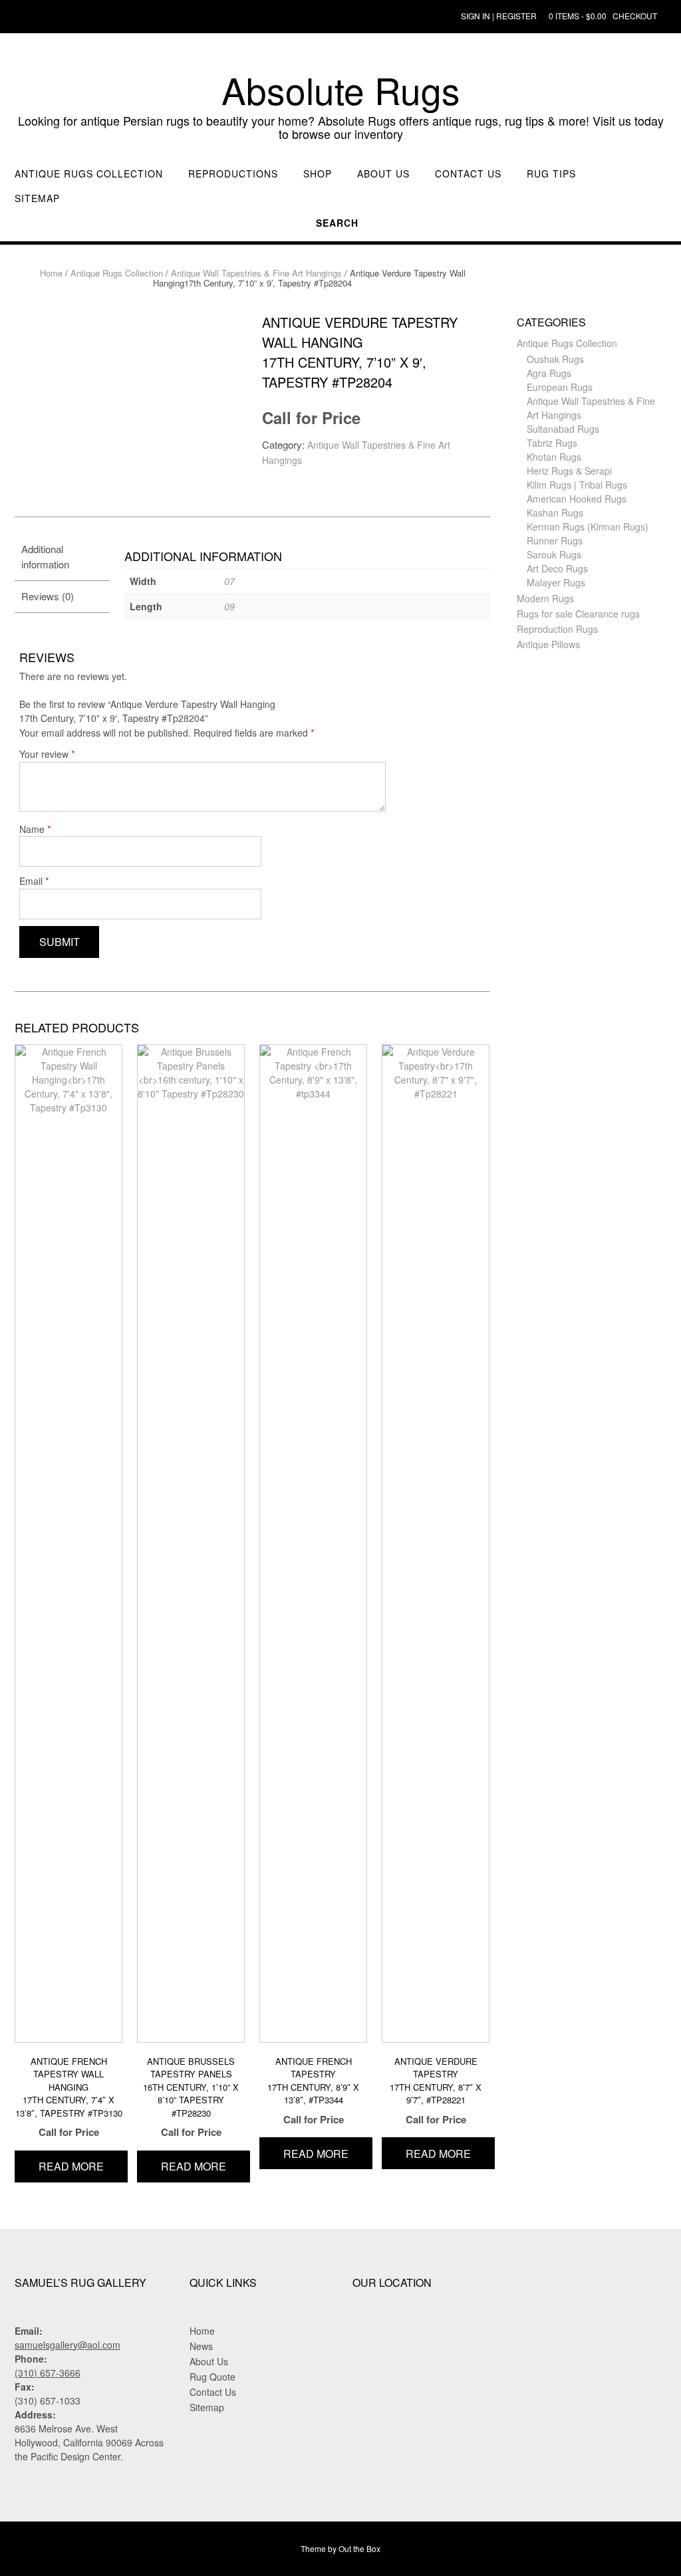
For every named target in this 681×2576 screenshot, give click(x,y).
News (201, 2346)
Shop (318, 174)
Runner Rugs (555, 540)
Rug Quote (212, 2377)
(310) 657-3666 (48, 2373)
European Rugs (560, 387)
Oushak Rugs (555, 359)
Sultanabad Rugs (563, 429)
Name (35, 829)
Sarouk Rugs (554, 554)
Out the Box (359, 2548)
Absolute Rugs (341, 90)
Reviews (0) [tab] (48, 596)
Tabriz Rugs (552, 443)
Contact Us (468, 174)
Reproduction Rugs (557, 629)
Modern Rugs (545, 598)
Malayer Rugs (556, 582)
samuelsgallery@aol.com (68, 2345)
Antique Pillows (548, 644)
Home (51, 273)
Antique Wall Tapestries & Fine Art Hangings (256, 273)
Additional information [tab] (45, 556)
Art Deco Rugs (557, 568)
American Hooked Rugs (577, 499)
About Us (383, 174)
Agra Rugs (549, 373)
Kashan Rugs (555, 513)
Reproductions (233, 174)
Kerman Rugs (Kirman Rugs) (588, 527)
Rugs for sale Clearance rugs (578, 614)
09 (229, 606)
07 (229, 581)
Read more (71, 2166)
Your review (47, 754)
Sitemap (37, 198)
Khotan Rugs (554, 457)
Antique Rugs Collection (89, 174)
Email (34, 880)
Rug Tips (551, 174)
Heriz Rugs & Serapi (569, 471)
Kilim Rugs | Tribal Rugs (577, 485)
